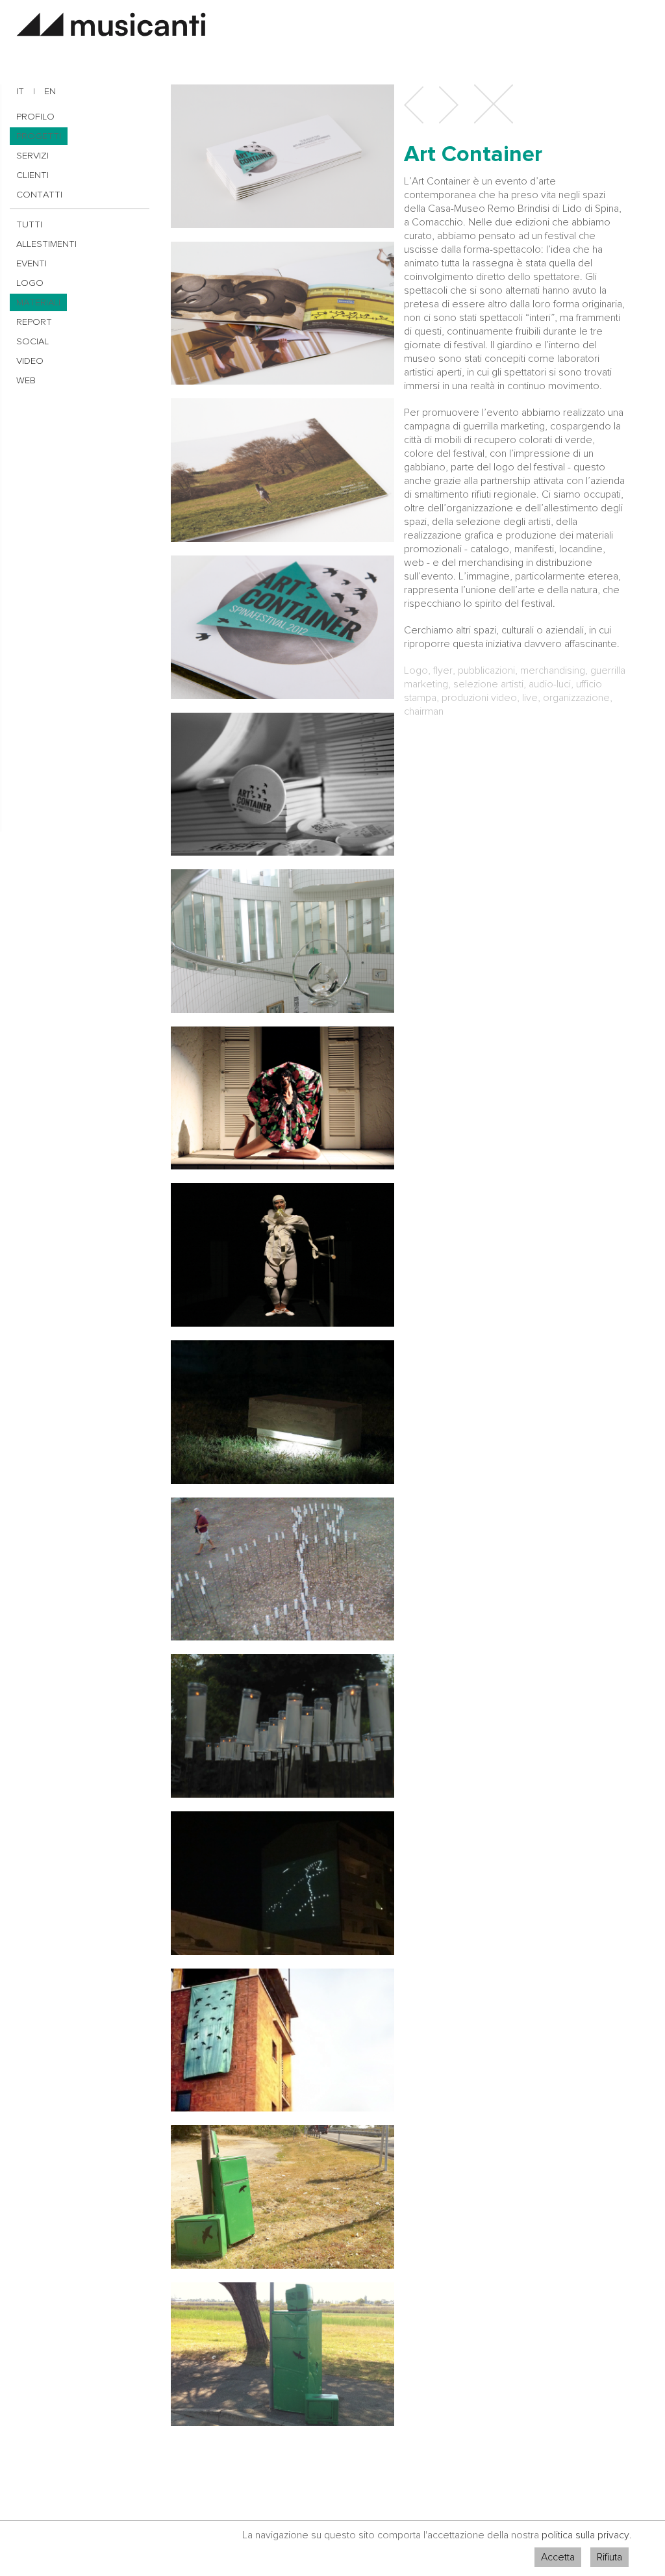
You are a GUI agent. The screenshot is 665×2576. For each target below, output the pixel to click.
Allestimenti (46, 244)
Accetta (558, 2557)
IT (20, 91)
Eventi (31, 263)
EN (50, 91)
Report (34, 322)
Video (30, 361)
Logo (30, 283)
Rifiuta (609, 2557)
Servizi (32, 156)
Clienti (32, 175)
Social (32, 341)
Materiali (38, 302)
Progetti (39, 136)
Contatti (39, 195)
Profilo (35, 117)
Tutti (29, 224)
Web (26, 380)
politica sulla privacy (585, 2535)
